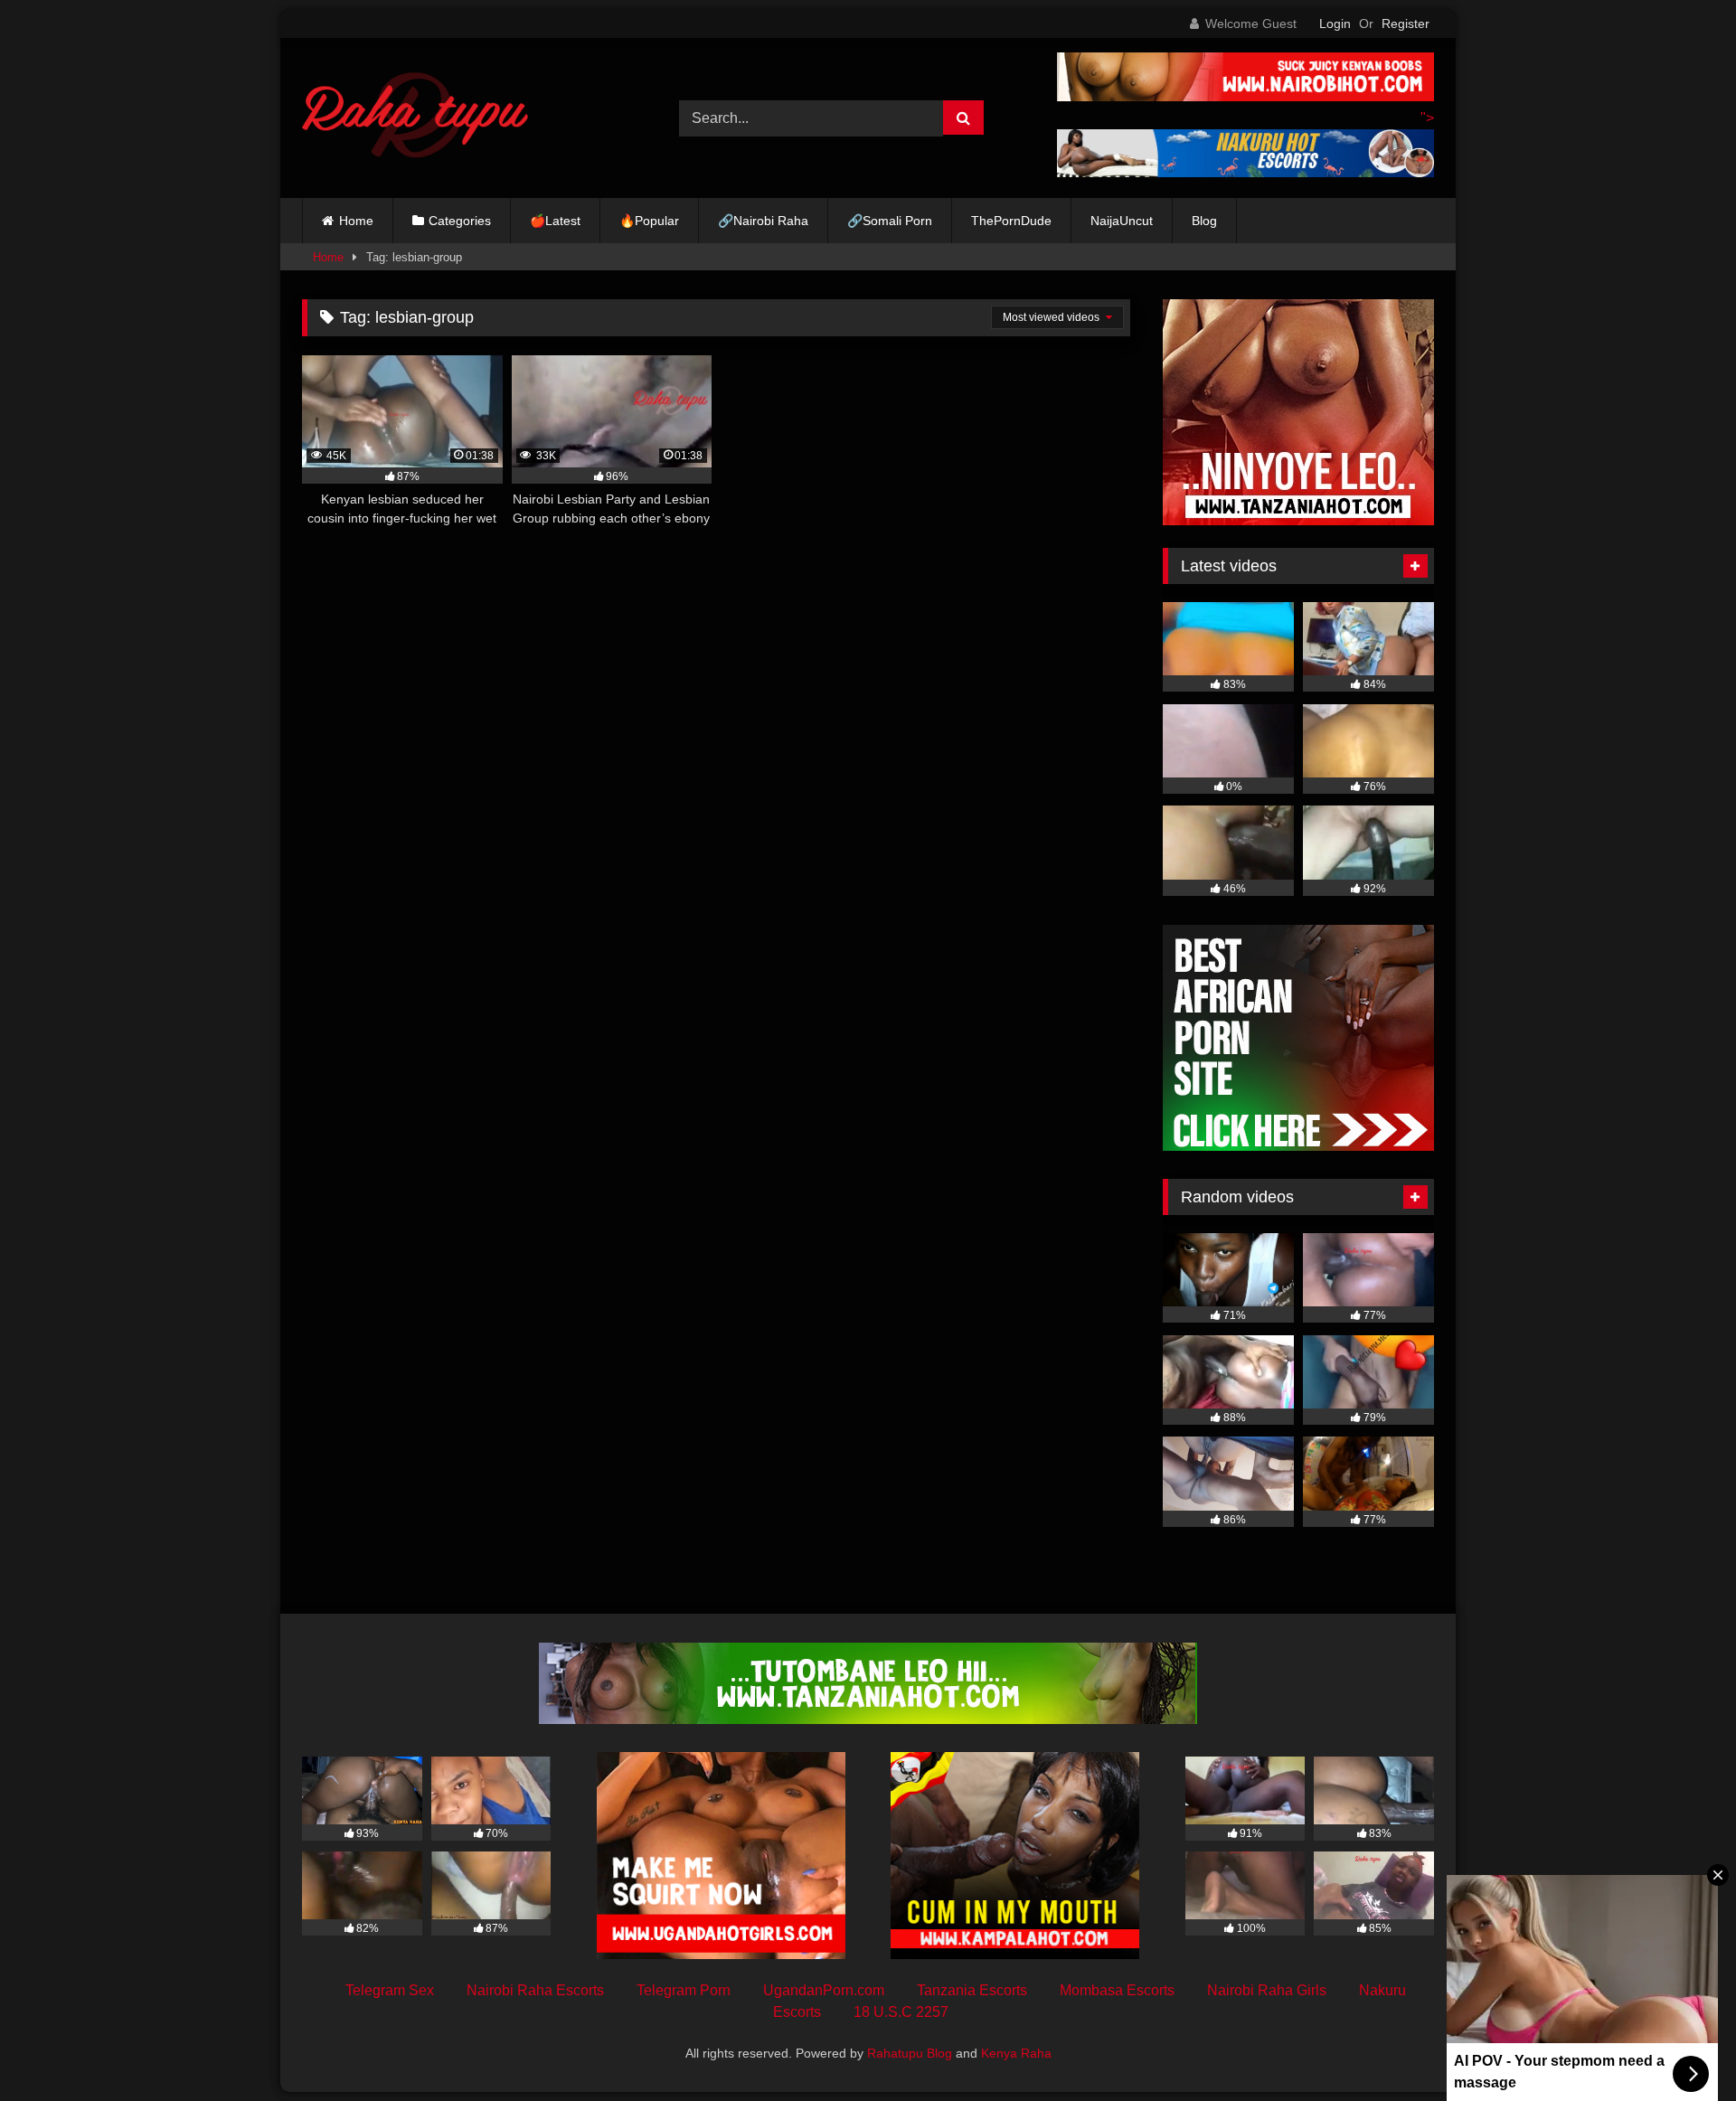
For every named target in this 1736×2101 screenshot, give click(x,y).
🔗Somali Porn (890, 221)
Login (1335, 24)
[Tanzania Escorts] (1298, 520)
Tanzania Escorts (972, 1990)
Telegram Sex (390, 1990)
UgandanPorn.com (824, 1990)
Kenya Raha (1016, 2053)
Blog (1204, 221)
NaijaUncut (1122, 221)
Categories (460, 221)
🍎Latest (555, 221)
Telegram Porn (684, 1990)
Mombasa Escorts (1117, 1990)
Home (356, 221)
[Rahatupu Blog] (415, 118)
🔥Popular (649, 221)
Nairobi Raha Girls (1267, 1990)
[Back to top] (1680, 2047)
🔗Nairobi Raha (763, 221)
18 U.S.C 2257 (901, 2012)
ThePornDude (1011, 221)
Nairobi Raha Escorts (535, 1990)
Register (1406, 24)
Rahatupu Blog (910, 2053)
